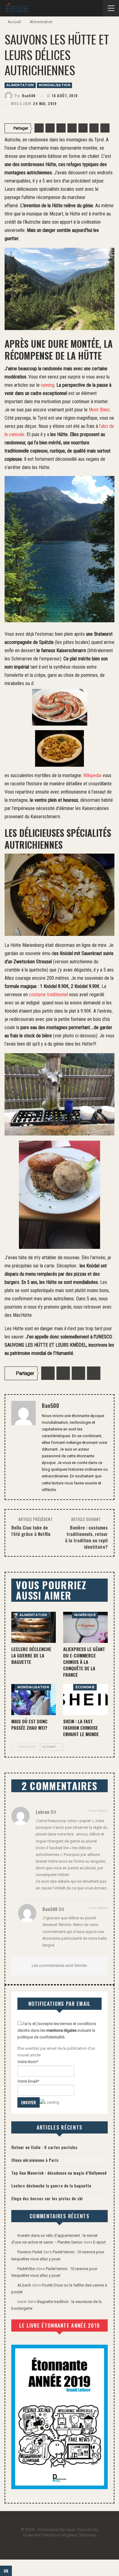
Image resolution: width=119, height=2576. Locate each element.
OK (6, 2571)
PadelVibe (26, 2269)
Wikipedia (92, 775)
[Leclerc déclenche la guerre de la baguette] (34, 1627)
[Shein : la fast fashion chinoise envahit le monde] (85, 1700)
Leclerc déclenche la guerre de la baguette (51, 2185)
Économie (85, 1687)
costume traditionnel (49, 995)
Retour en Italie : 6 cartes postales (44, 2147)
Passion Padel (30, 2252)
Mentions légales (60, 2535)
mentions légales (61, 2030)
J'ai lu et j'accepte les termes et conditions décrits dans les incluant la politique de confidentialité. (57, 2030)
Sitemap (88, 2535)
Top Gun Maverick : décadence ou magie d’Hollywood (59, 2173)
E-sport (99, 2242)
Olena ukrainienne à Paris (35, 2160)
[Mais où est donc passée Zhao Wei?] (34, 1700)
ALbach (24, 2285)
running (48, 385)
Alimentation (20, 85)
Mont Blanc (99, 410)
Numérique (85, 1615)
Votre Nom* (28, 2062)
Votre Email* (28, 2081)
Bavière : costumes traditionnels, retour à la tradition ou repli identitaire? (86, 1537)
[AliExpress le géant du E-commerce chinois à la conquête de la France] (85, 1627)
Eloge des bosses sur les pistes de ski (47, 2198)
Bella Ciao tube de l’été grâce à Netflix (31, 1531)
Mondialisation (54, 85)
